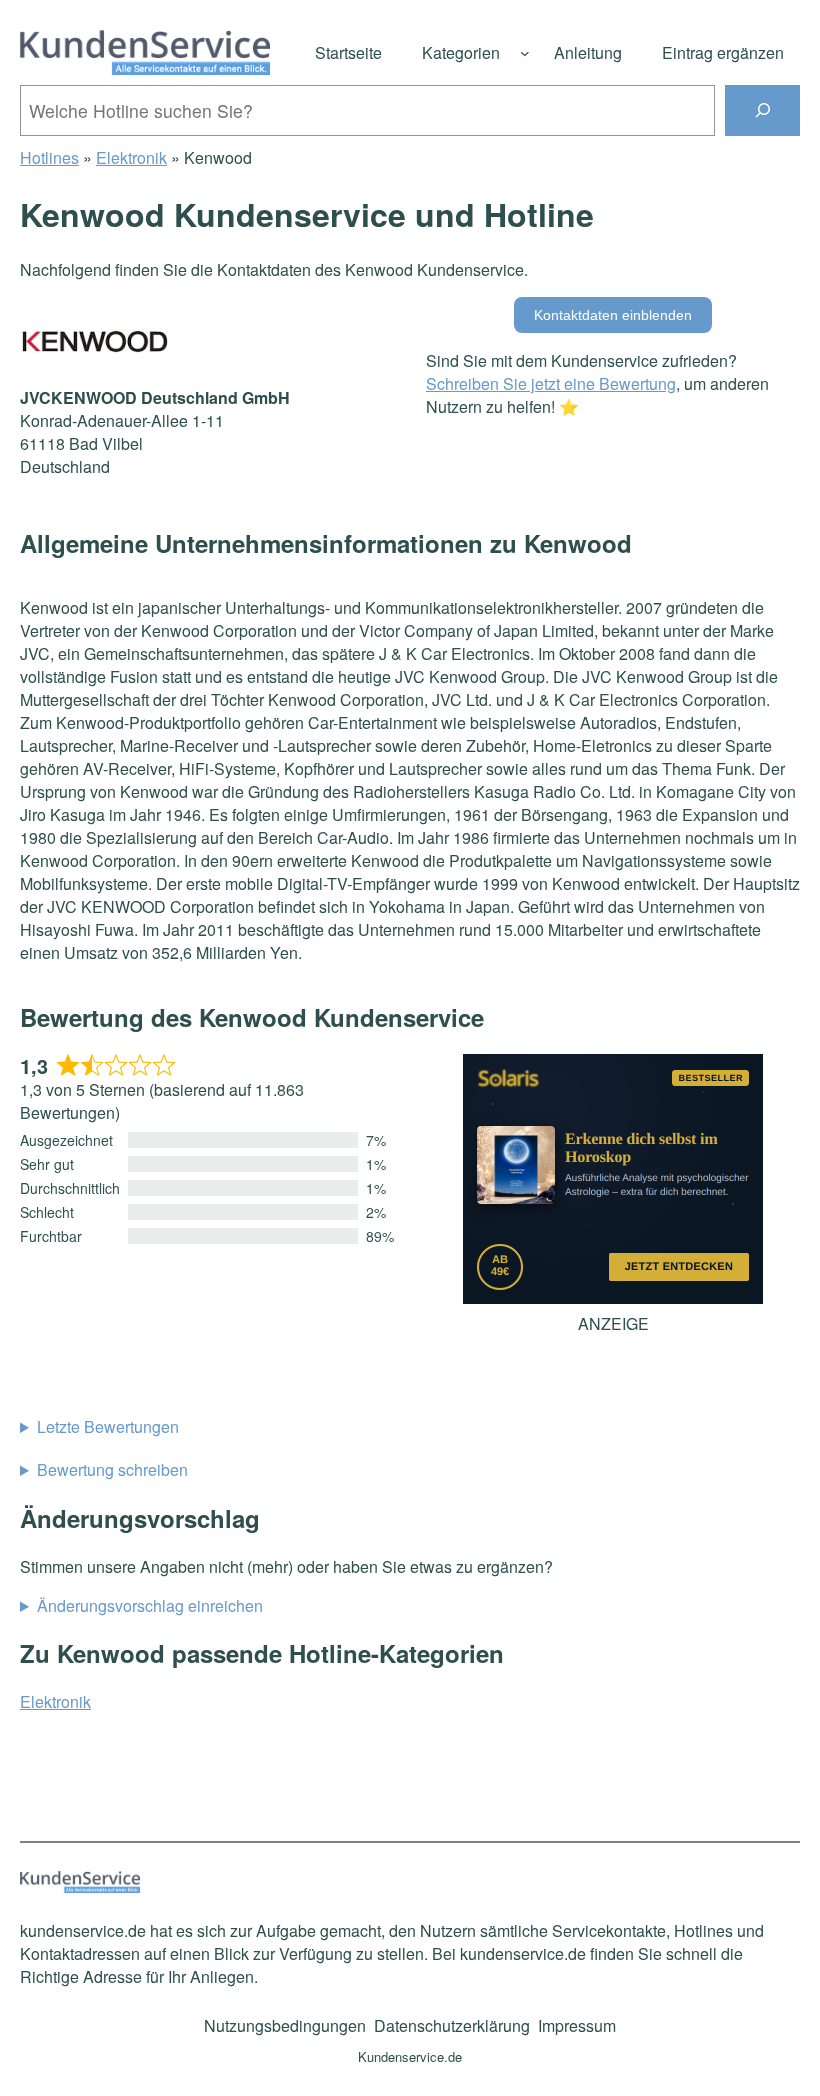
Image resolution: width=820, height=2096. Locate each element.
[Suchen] (762, 110)
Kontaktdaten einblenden (613, 315)
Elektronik (131, 157)
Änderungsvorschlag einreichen (150, 1605)
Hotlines (49, 157)
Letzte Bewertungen (108, 1426)
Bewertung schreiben (112, 1469)
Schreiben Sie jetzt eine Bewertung (551, 383)
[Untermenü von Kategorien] (525, 53)
